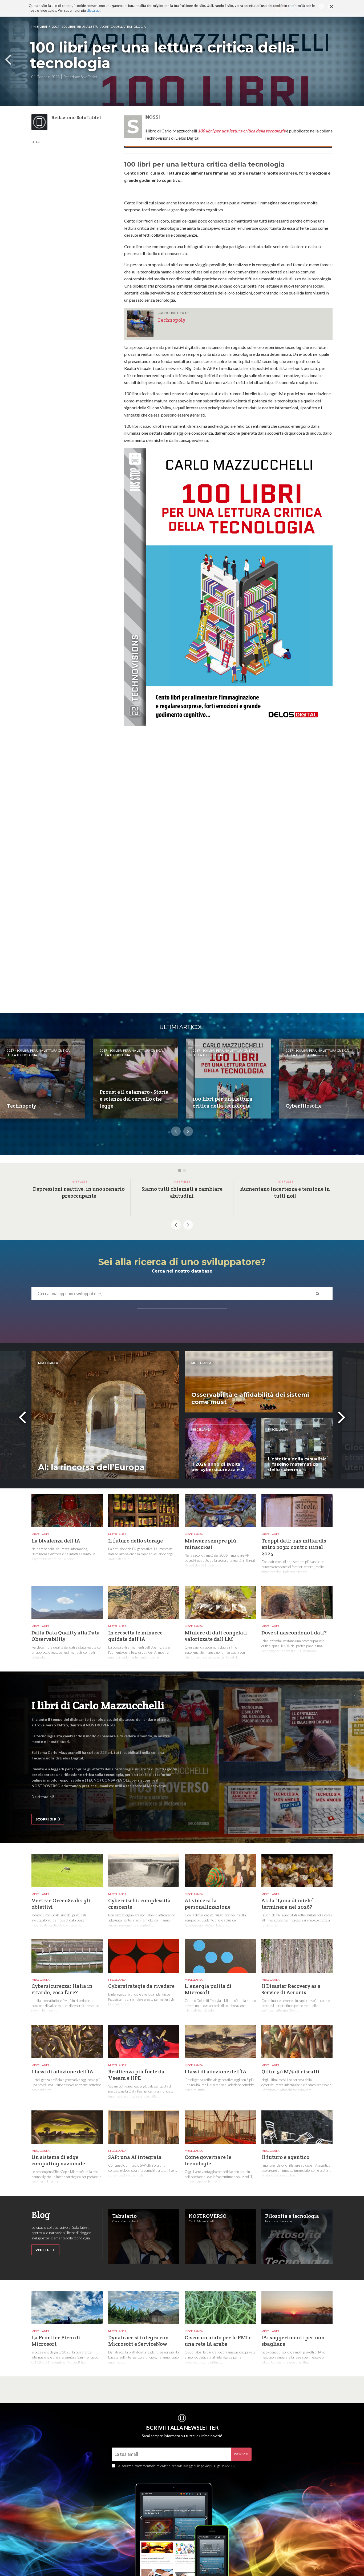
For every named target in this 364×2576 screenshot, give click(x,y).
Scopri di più (48, 1819)
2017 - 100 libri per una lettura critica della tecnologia (99, 27)
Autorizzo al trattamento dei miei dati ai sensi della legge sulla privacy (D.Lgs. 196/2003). (178, 2466)
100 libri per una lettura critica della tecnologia (242, 131)
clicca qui (94, 11)
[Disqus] (228, 802)
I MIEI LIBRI (39, 27)
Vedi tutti (45, 2250)
